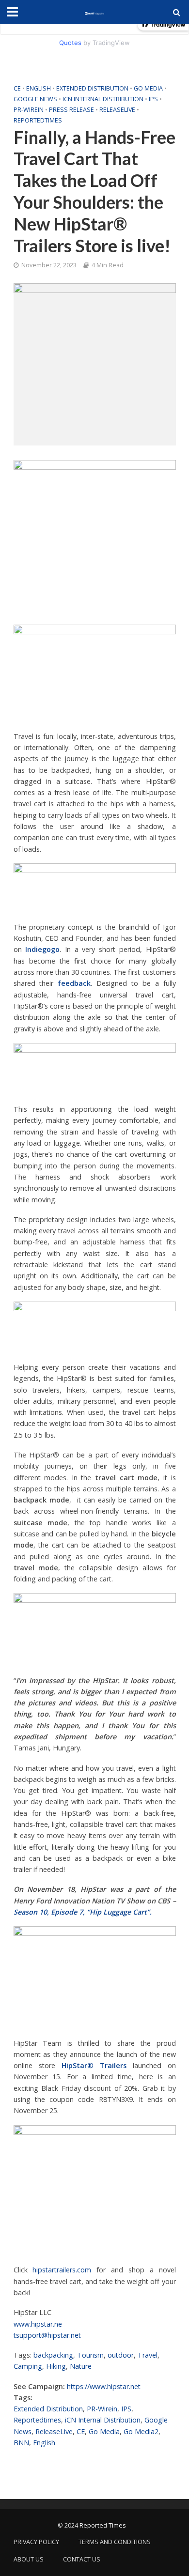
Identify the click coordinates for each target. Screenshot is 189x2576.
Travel (148, 2355)
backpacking (53, 2355)
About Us (29, 2559)
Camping (28, 2366)
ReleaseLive (117, 110)
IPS (153, 99)
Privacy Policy (36, 2542)
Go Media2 (141, 2431)
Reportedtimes (38, 120)
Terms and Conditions (115, 2542)
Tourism (90, 2355)
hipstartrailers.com (62, 2270)
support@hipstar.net (48, 2335)
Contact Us (82, 2559)
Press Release (71, 110)
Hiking (56, 2366)
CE (17, 88)
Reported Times (103, 2525)
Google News (35, 99)
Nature (81, 2366)
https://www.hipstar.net (104, 2386)
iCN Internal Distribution (103, 99)
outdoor (121, 2355)
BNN (21, 2443)
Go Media (148, 88)
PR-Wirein (29, 110)
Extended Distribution (92, 88)
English (39, 88)
